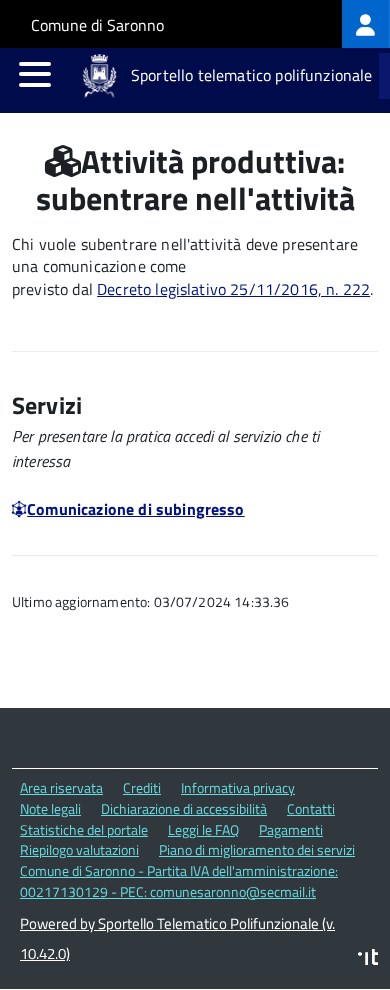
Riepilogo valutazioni (79, 849)
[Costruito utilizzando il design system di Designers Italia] (368, 959)
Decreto (126, 289)
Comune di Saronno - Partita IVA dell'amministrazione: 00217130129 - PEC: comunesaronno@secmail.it (179, 881)
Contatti (311, 808)
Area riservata (61, 787)
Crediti (142, 787)
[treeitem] (366, 24)
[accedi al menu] (35, 74)
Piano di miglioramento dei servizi (257, 849)
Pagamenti (291, 829)
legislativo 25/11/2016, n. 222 (262, 289)
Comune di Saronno (97, 25)
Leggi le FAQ (203, 829)
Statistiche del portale (84, 829)
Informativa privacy (238, 787)
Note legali (50, 808)
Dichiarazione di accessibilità (184, 808)
